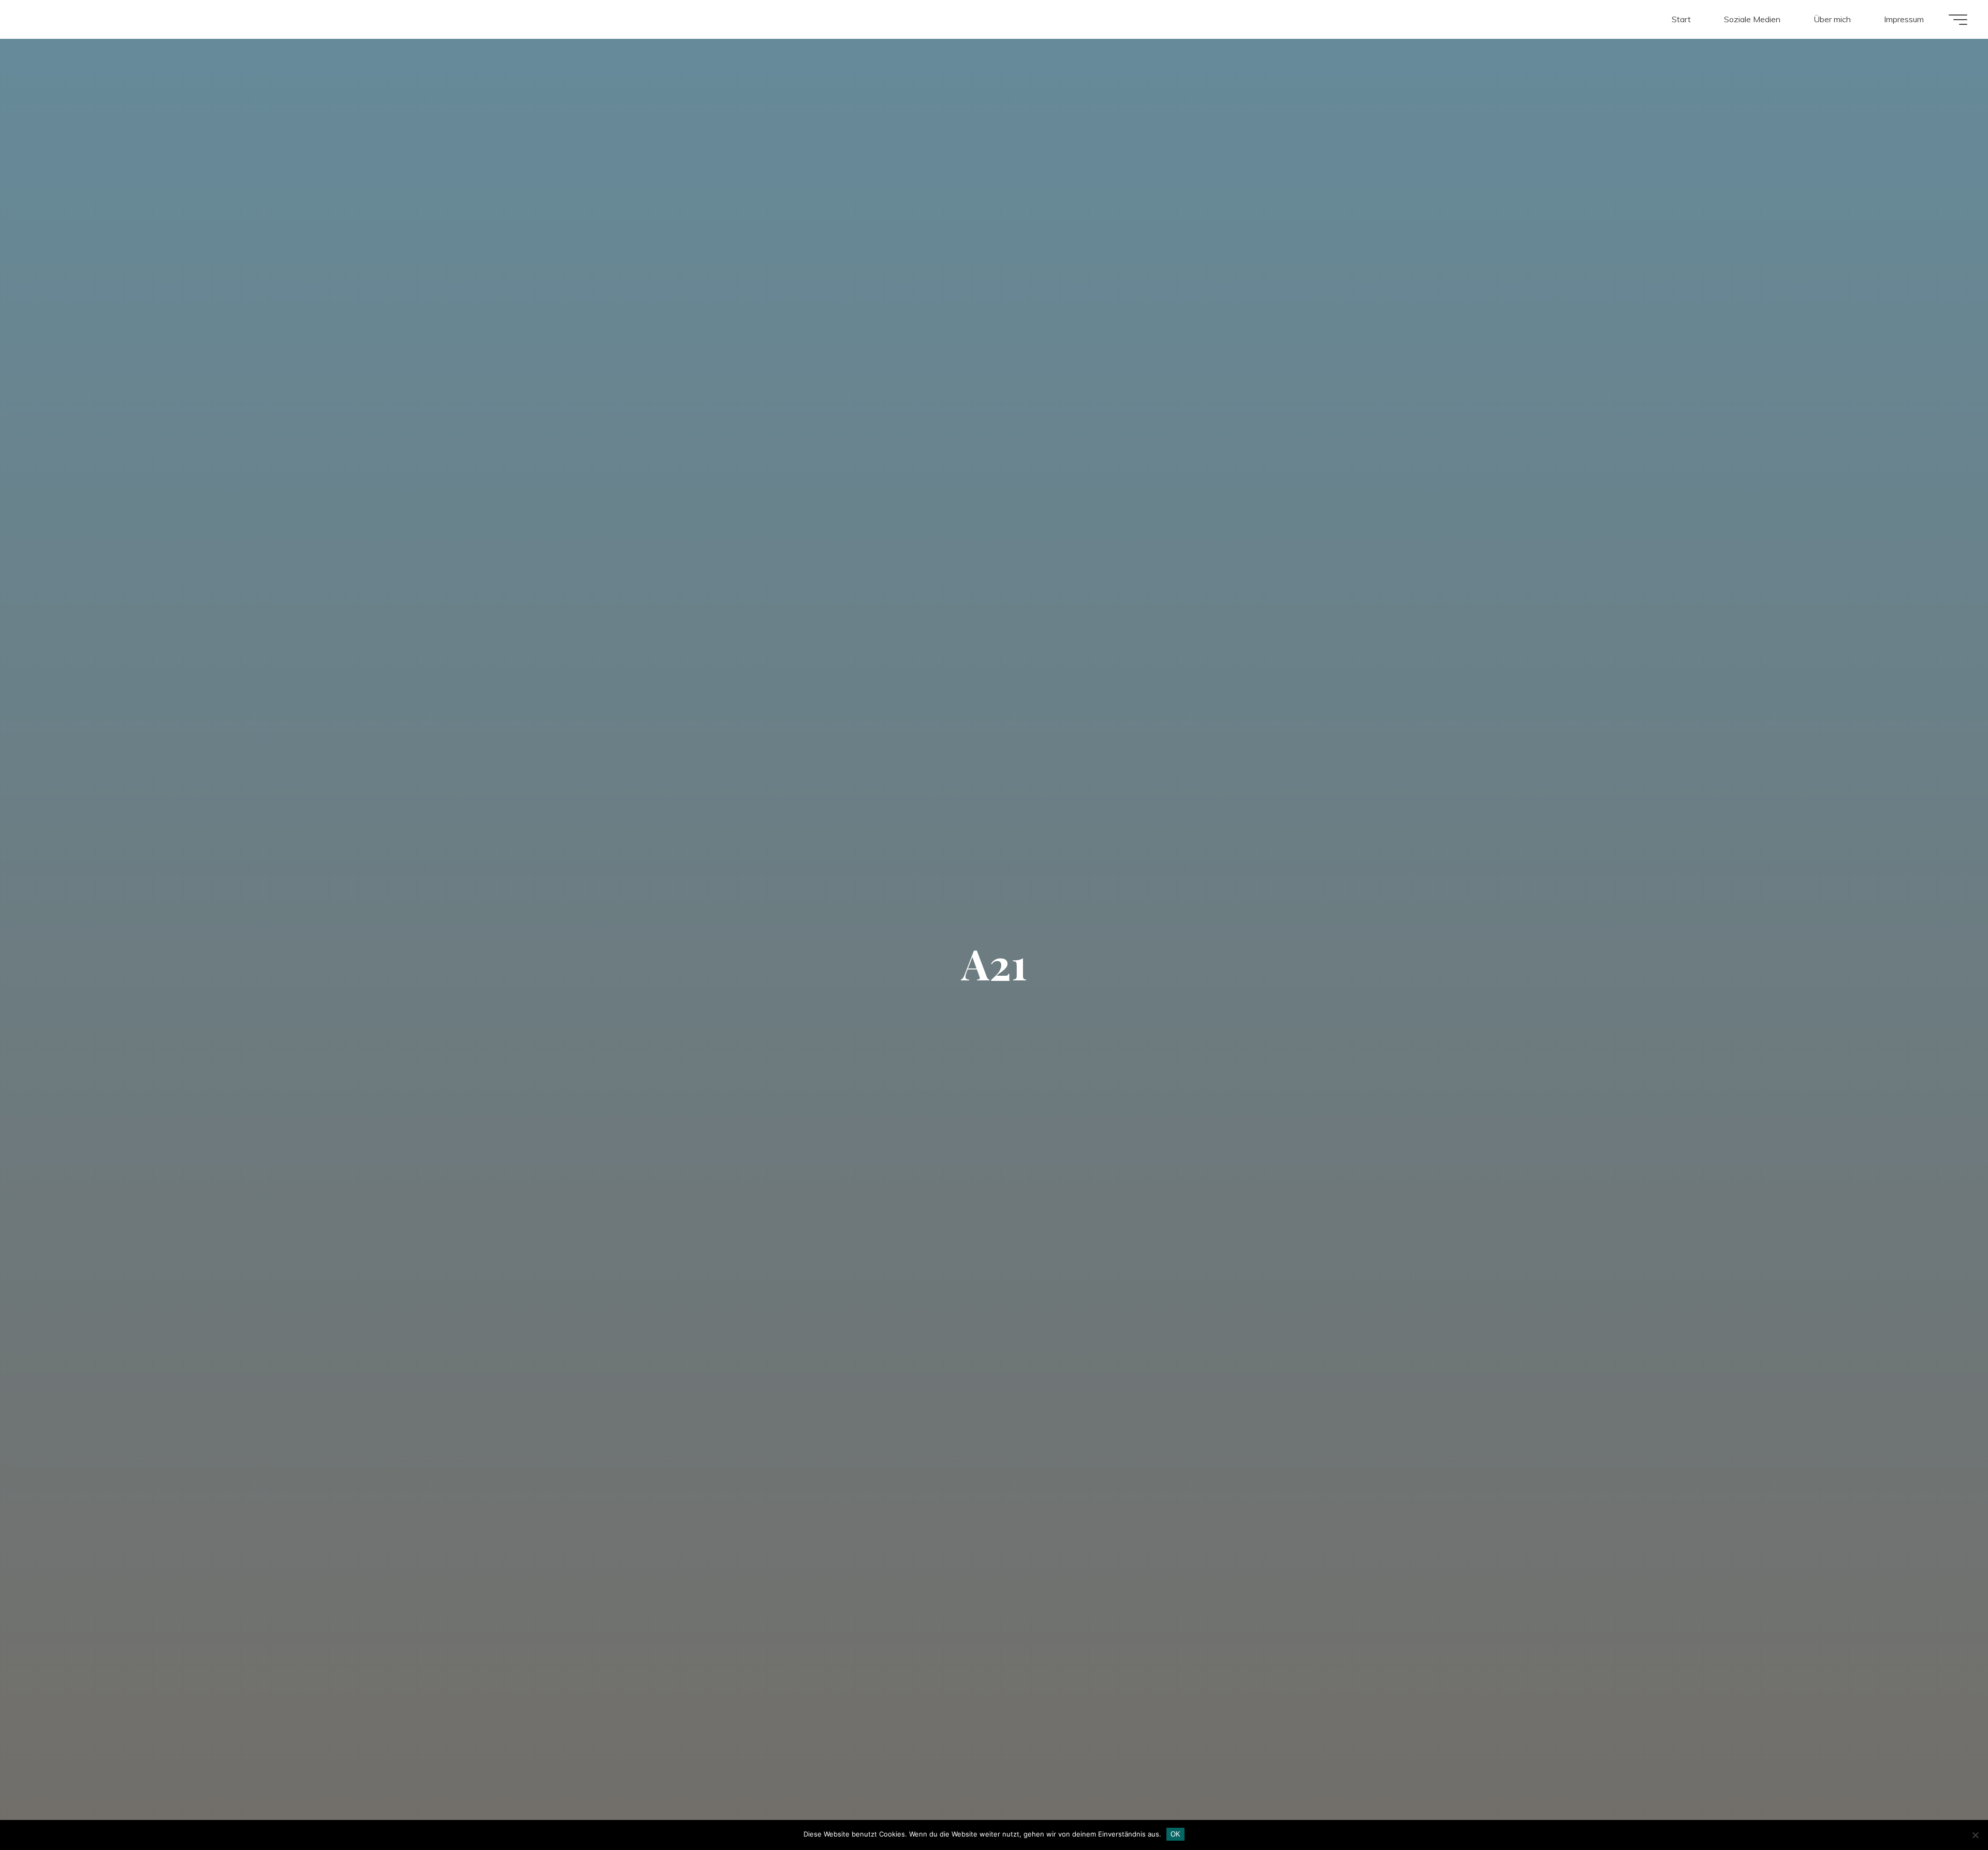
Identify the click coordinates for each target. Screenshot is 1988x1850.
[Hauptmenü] (1958, 20)
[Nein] (1975, 1835)
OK (1175, 1834)
